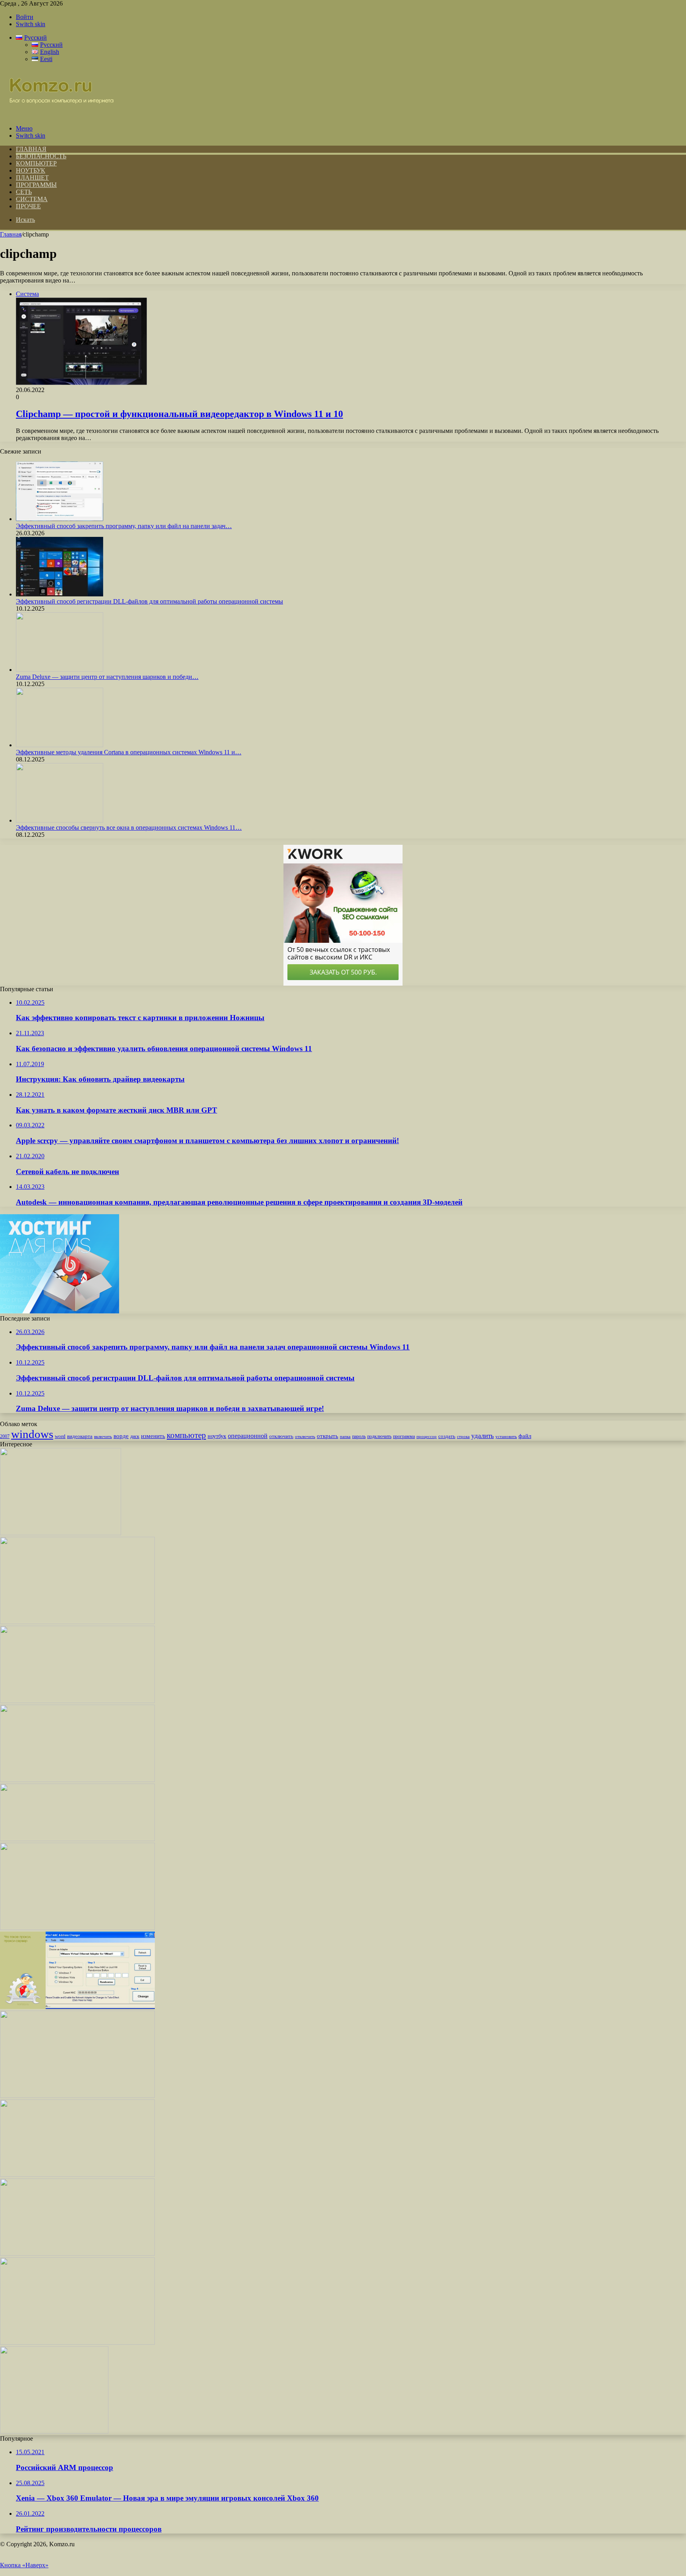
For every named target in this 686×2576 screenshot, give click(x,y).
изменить (153, 1436)
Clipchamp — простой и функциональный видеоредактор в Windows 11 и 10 (179, 414)
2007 (5, 1437)
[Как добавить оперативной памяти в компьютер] (77, 1780)
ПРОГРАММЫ (36, 185)
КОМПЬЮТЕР (36, 163)
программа (404, 1436)
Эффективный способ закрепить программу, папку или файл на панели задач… (124, 526)
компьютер (186, 1435)
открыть (328, 1436)
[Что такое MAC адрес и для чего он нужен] (77, 2007)
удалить (483, 1436)
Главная (11, 234)
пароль (359, 1436)
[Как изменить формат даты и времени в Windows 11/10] (54, 2431)
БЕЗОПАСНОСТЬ (41, 156)
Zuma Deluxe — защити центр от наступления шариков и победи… (107, 677)
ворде (121, 1436)
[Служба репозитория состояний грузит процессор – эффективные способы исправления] (77, 1622)
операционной (248, 1436)
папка (345, 1437)
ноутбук (217, 1436)
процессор (427, 1436)
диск (135, 1436)
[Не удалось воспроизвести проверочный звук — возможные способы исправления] (77, 2096)
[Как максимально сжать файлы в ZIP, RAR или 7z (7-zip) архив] (77, 1701)
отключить (281, 1436)
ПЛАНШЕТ (32, 178)
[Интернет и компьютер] (57, 115)
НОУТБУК (31, 170)
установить (506, 1436)
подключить (379, 1436)
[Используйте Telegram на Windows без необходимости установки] (77, 1928)
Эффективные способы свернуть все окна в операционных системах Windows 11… (129, 828)
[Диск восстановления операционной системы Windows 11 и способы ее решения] (77, 2342)
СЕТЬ (24, 192)
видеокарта (80, 1436)
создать (447, 1436)
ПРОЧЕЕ (28, 206)
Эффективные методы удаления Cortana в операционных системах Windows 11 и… (129, 752)
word (60, 1436)
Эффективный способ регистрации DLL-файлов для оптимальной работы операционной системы (149, 601)
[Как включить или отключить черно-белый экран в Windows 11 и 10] (77, 1839)
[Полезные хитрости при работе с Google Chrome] (77, 2254)
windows (32, 1434)
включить (103, 1436)
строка (463, 1436)
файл (525, 1436)
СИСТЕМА (32, 199)
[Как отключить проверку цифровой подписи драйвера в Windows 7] (77, 2175)
